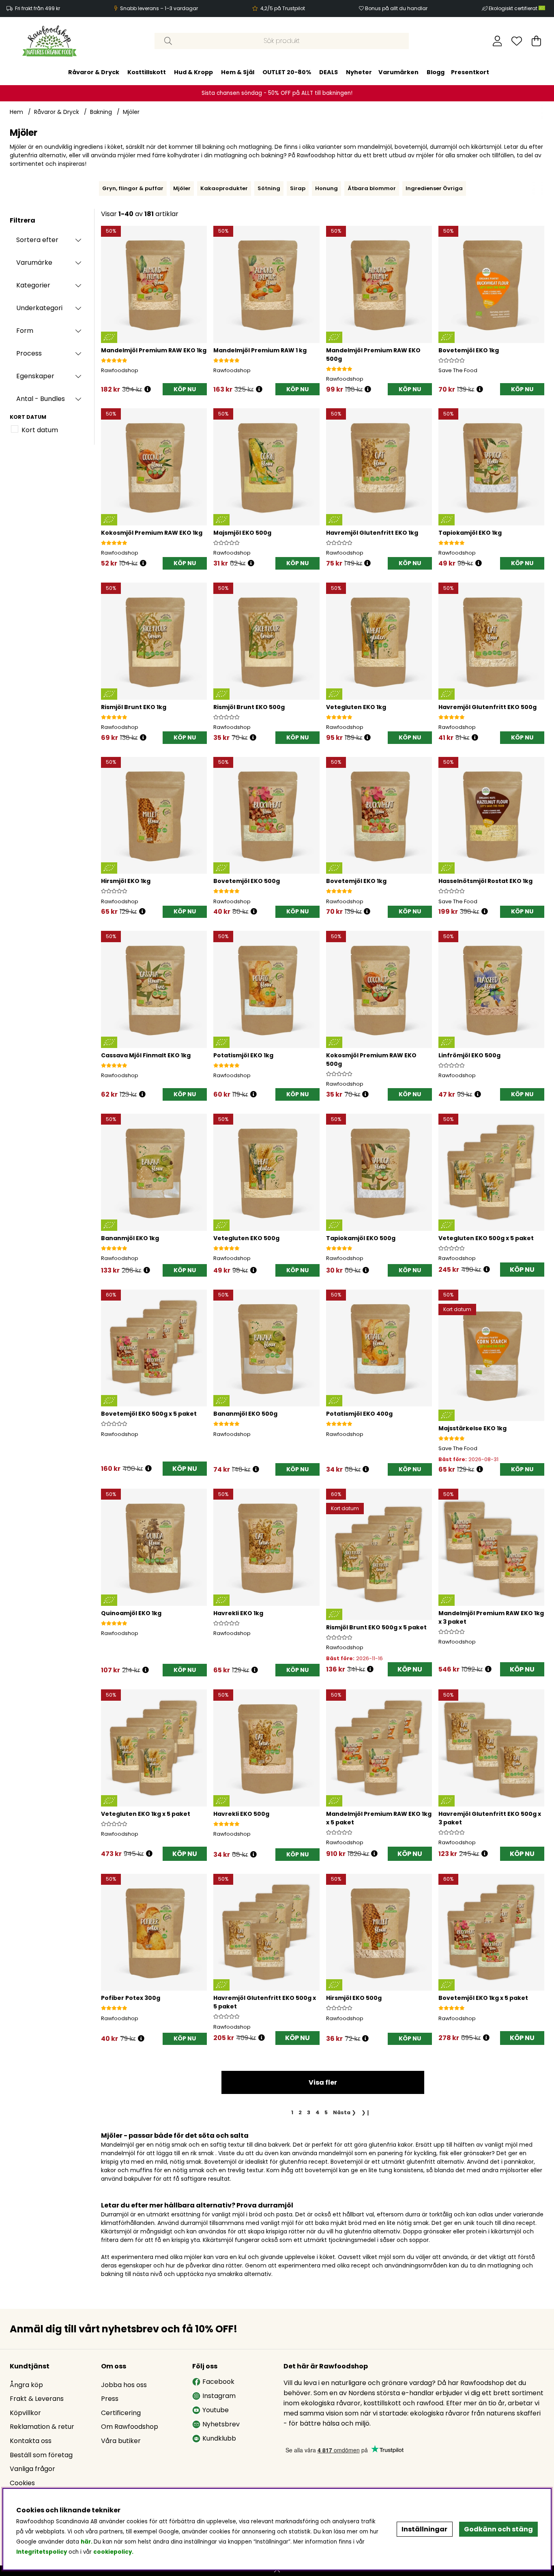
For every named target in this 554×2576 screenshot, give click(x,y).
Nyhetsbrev (221, 2424)
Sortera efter (37, 240)
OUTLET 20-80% (287, 72)
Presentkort (470, 72)
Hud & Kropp (193, 72)
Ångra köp (26, 2385)
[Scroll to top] (277, 2571)
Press (110, 2399)
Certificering (121, 2413)
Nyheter (359, 72)
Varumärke (34, 263)
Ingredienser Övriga (434, 188)
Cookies (22, 2483)
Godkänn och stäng (498, 2529)
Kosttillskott (147, 72)
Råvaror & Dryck (94, 72)
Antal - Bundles (41, 399)
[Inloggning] (497, 41)
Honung (326, 188)
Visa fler (323, 2082)
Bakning (101, 112)
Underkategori (39, 308)
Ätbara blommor (372, 188)
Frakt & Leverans (37, 2399)
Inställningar (424, 2529)
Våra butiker (121, 2441)
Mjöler (131, 112)
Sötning (269, 188)
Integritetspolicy (42, 2552)
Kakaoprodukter (224, 188)
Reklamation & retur (42, 2427)
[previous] (97, 189)
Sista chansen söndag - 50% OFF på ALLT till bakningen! (277, 93)
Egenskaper (35, 376)
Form (25, 331)
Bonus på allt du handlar (396, 8)
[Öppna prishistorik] (148, 389)
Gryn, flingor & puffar (133, 188)
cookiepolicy (113, 2552)
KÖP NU (522, 1270)
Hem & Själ (238, 72)
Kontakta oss (31, 2441)
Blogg (436, 72)
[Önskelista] (517, 41)
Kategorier (33, 285)
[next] (546, 189)
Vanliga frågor (32, 2469)
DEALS (329, 72)
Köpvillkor (25, 2413)
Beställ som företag (41, 2455)
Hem (16, 112)
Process (29, 353)
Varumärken (398, 72)
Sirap (298, 188)
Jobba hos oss (124, 2385)
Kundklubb (219, 2438)
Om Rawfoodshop (130, 2427)
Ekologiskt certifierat (514, 8)
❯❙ (366, 2112)
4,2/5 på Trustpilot (283, 8)
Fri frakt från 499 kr (38, 8)
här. (87, 2542)
